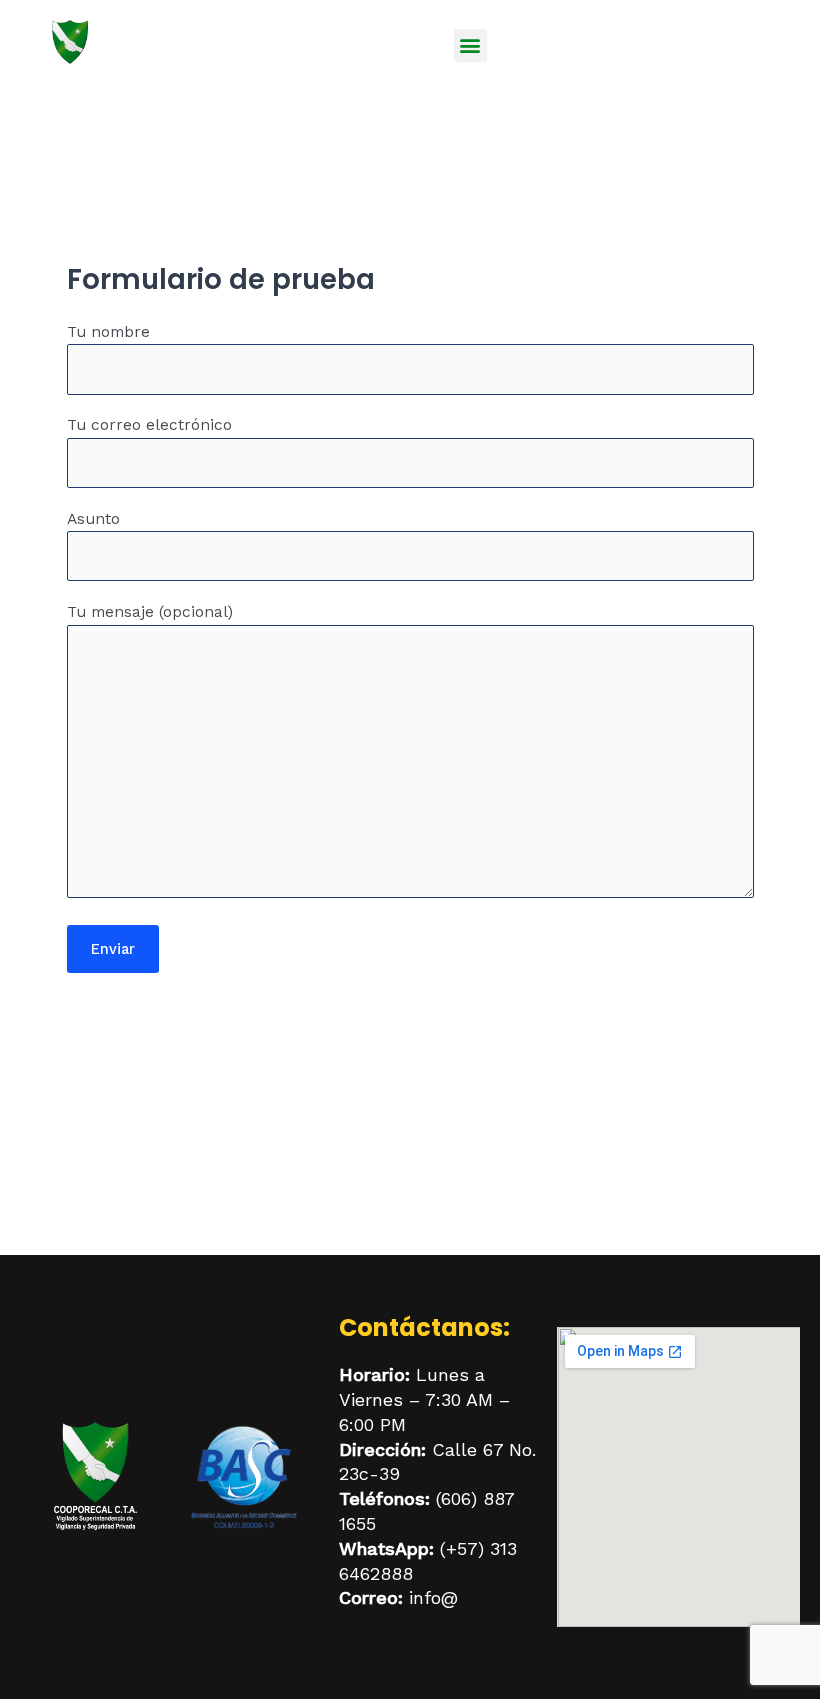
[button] (470, 45)
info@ (433, 1597)
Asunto (93, 519)
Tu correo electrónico (149, 425)
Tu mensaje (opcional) (150, 612)
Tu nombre (108, 332)
